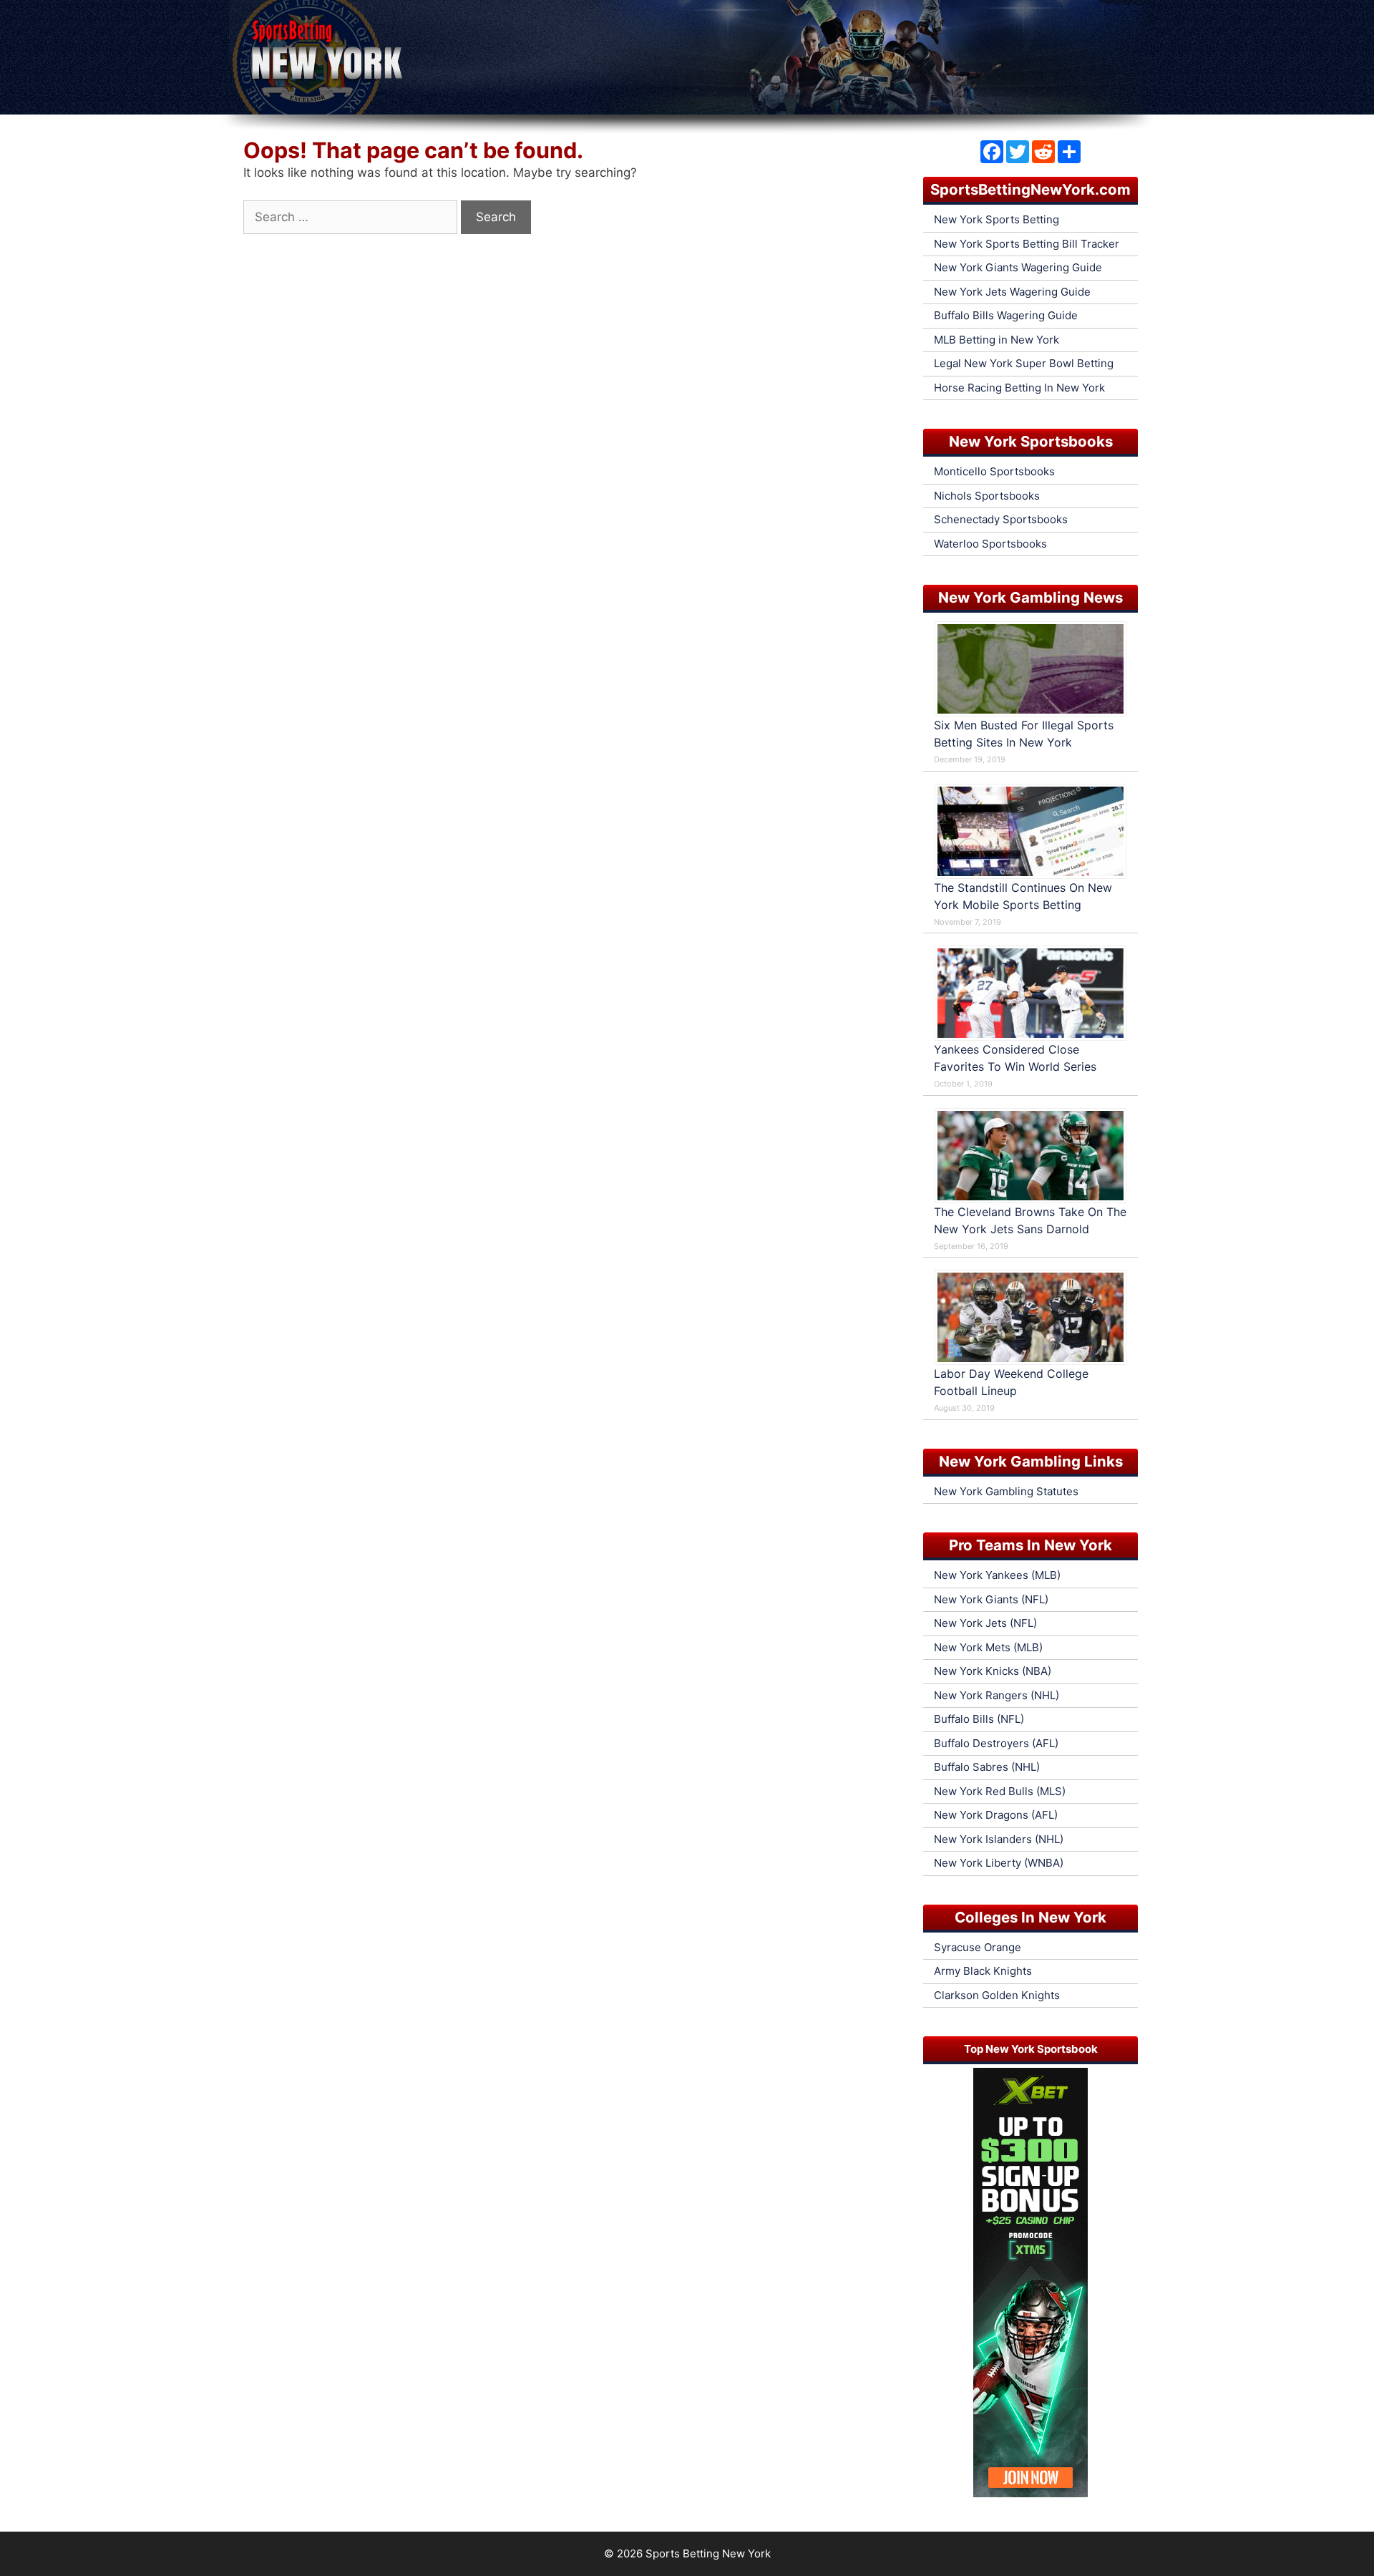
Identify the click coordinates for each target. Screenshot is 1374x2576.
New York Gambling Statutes (1006, 1491)
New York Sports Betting (997, 219)
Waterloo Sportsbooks (990, 544)
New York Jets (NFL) (985, 1623)
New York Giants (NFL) (991, 1599)
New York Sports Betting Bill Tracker (1027, 244)
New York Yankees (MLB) (997, 1575)
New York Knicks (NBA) (993, 1671)
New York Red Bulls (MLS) (1000, 1791)
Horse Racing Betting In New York (1019, 388)
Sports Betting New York (708, 2553)
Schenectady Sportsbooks (1001, 519)
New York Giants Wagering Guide (1018, 267)
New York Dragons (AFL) (996, 1815)
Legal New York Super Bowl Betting (1024, 363)
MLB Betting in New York (997, 340)
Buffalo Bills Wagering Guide (1006, 315)
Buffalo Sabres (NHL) (987, 1767)
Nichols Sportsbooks (987, 496)
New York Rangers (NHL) (997, 1695)
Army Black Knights (983, 1971)
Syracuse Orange (978, 1947)
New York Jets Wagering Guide (1012, 292)
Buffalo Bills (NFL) (979, 1719)
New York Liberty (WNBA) (999, 1863)
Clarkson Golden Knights (997, 1995)
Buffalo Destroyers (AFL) (996, 1743)
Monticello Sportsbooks (994, 471)
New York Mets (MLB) (988, 1647)
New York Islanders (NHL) (999, 1839)
